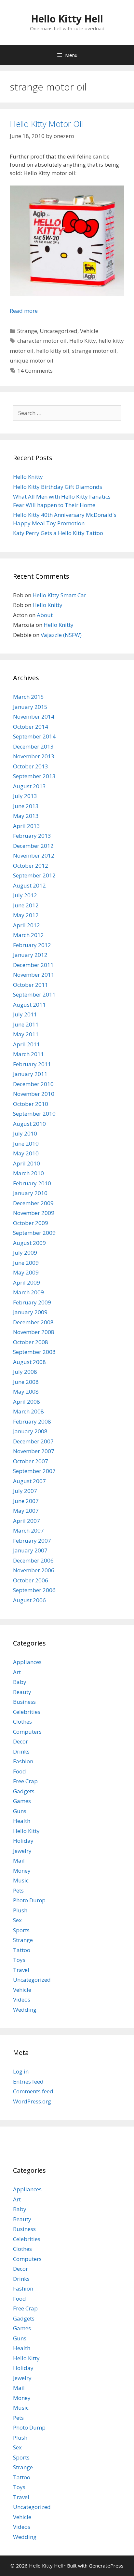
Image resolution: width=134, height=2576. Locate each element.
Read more (24, 311)
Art (17, 1672)
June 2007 (26, 1501)
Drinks (21, 1751)
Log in (21, 2071)
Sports (21, 1930)
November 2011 (34, 975)
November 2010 (34, 1094)
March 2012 (28, 935)
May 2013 (26, 816)
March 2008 (28, 1411)
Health (22, 1821)
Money (22, 1871)
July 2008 (25, 1372)
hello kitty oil (53, 351)
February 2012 (32, 945)
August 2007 (29, 1481)
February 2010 (32, 1183)
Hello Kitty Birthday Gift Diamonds (58, 487)
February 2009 (32, 1302)
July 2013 (25, 796)
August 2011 (29, 1005)
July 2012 (25, 895)
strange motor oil (94, 351)
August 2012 (29, 885)
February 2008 (32, 1421)
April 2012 (27, 925)
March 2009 (28, 1292)
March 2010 (28, 1173)
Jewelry (22, 1851)
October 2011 (31, 985)
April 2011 (27, 1044)
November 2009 (34, 1213)
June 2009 (26, 1263)
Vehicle (89, 331)
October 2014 (31, 727)
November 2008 (34, 1332)
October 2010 (31, 1104)
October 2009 (31, 1223)
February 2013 (32, 836)
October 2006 (31, 1580)
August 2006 (29, 1600)
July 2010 (25, 1133)
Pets (18, 1890)
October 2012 (31, 866)
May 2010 (26, 1153)
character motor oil (42, 341)
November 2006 (34, 1570)
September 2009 (34, 1233)
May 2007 (26, 1511)
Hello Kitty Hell (67, 19)
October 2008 (31, 1342)
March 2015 (28, 697)
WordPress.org (32, 2101)
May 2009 (26, 1272)
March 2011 (28, 1054)
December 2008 (33, 1322)
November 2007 (34, 1451)
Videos (22, 1999)
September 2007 (34, 1471)
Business (24, 1702)
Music (21, 1880)
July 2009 (25, 1253)
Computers (27, 1732)
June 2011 (26, 1024)
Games (22, 1801)
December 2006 (33, 1560)
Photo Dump (29, 1900)
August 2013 (29, 786)
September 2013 (34, 776)
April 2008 (27, 1402)
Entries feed (28, 2081)
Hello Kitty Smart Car (59, 595)
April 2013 (27, 826)
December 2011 (33, 965)
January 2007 (30, 1550)
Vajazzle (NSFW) (61, 635)
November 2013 (34, 756)
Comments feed (33, 2091)
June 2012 (26, 905)
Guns (20, 1811)
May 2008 (26, 1391)
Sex (17, 1920)
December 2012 (33, 846)
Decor (20, 1741)
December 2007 (33, 1441)
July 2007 (25, 1491)
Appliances (27, 1662)
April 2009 (27, 1282)
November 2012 (34, 855)
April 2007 (27, 1521)
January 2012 (30, 955)
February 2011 (32, 1064)
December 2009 (33, 1203)
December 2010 (33, 1084)
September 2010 (34, 1114)
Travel (21, 1970)
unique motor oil (32, 360)
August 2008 (29, 1362)
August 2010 (29, 1124)
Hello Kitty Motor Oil (46, 124)
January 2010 (30, 1193)
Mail (19, 1860)
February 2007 (32, 1541)
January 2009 (30, 1312)
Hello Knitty (28, 477)
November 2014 (34, 716)
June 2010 (26, 1143)
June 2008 (26, 1382)
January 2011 (30, 1074)
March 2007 (28, 1530)
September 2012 (34, 875)
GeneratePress (106, 2566)
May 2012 (26, 915)
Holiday (23, 1841)
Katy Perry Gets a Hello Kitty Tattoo (58, 533)
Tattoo (22, 1950)
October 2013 (31, 766)
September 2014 (34, 736)
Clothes (22, 1722)
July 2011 (25, 1014)
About (45, 615)
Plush (20, 1910)
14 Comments (35, 371)
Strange (27, 331)
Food (20, 1771)
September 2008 (34, 1352)
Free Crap (25, 1781)
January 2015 (30, 707)
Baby (20, 1682)
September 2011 (34, 994)
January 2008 (30, 1431)
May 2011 (26, 1034)
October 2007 (31, 1461)
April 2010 (27, 1163)
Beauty (22, 1692)
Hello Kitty (83, 341)
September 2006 (34, 1590)
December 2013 (33, 746)
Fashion (23, 1761)
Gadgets (24, 1791)
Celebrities (27, 1712)
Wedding (25, 2010)
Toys (19, 1960)
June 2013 (26, 806)
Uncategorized (59, 331)
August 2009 (29, 1243)
